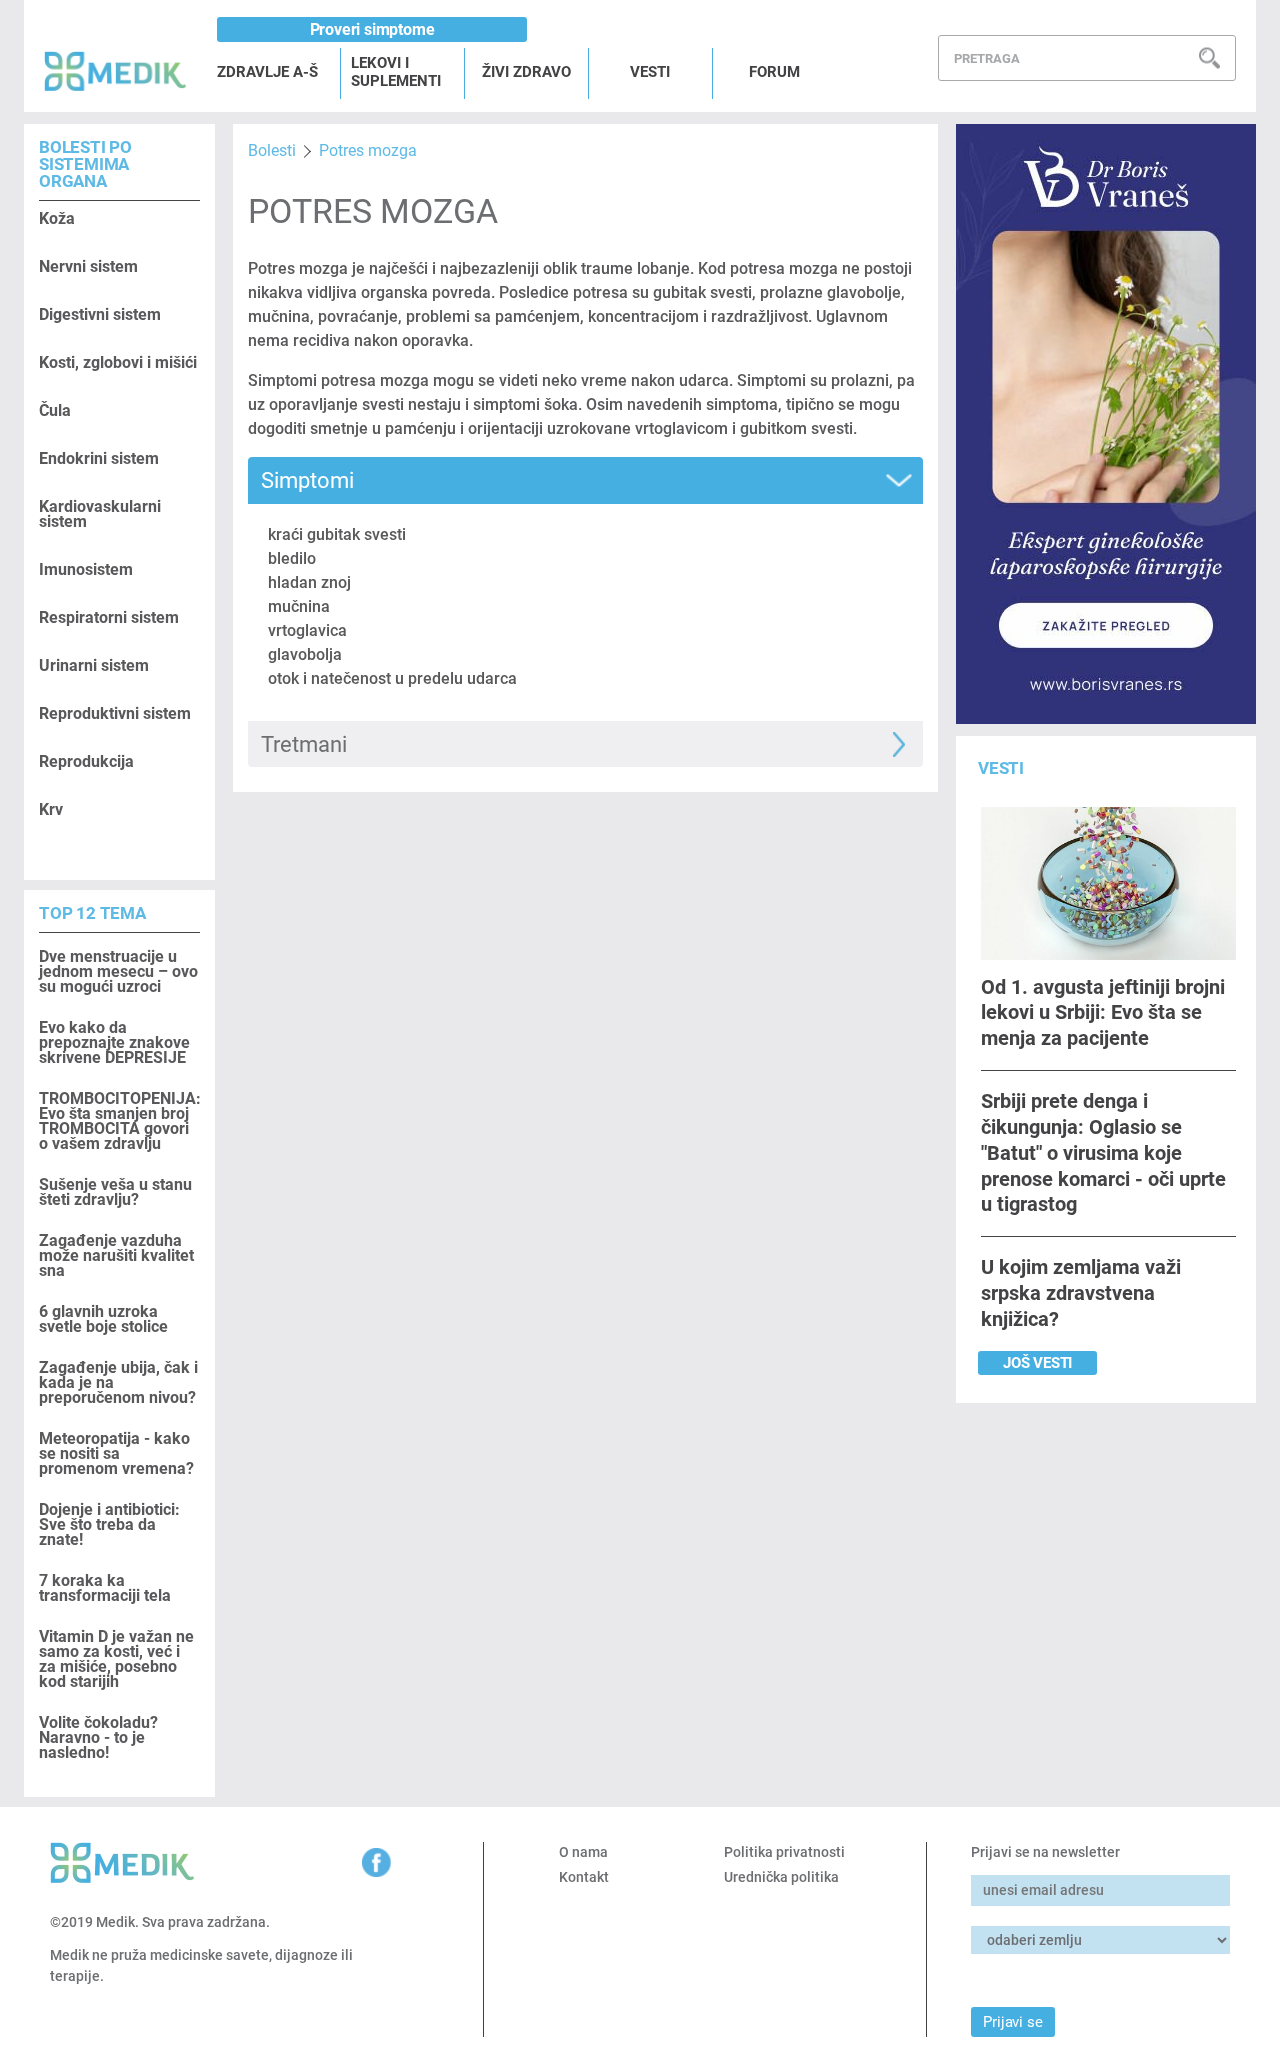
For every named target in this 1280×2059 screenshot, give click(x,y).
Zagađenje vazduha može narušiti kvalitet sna (116, 1255)
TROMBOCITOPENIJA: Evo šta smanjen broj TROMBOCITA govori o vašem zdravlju (119, 1121)
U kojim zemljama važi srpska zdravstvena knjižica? (1081, 1293)
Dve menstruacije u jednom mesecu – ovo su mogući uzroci (118, 971)
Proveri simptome (372, 29)
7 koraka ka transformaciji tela (105, 1588)
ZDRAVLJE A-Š (267, 72)
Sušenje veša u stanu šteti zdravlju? (115, 1192)
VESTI (650, 72)
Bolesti (272, 150)
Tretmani (304, 744)
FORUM (774, 72)
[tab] (585, 480)
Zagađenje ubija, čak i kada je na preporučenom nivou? (118, 1382)
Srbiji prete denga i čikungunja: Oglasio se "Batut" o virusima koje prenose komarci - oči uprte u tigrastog (1103, 1152)
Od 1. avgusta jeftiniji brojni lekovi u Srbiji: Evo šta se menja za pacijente (1103, 1012)
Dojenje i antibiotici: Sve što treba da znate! (109, 1524)
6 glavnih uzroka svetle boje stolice (103, 1319)
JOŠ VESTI (1037, 1363)
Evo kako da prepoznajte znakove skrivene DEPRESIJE (114, 1042)
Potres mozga (368, 150)
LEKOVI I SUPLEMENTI (396, 72)
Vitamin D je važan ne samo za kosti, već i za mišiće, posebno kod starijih (116, 1659)
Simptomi (307, 480)
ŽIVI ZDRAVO (526, 72)
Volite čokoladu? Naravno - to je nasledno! (98, 1737)
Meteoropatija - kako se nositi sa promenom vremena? (116, 1453)
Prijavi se (1012, 2022)
